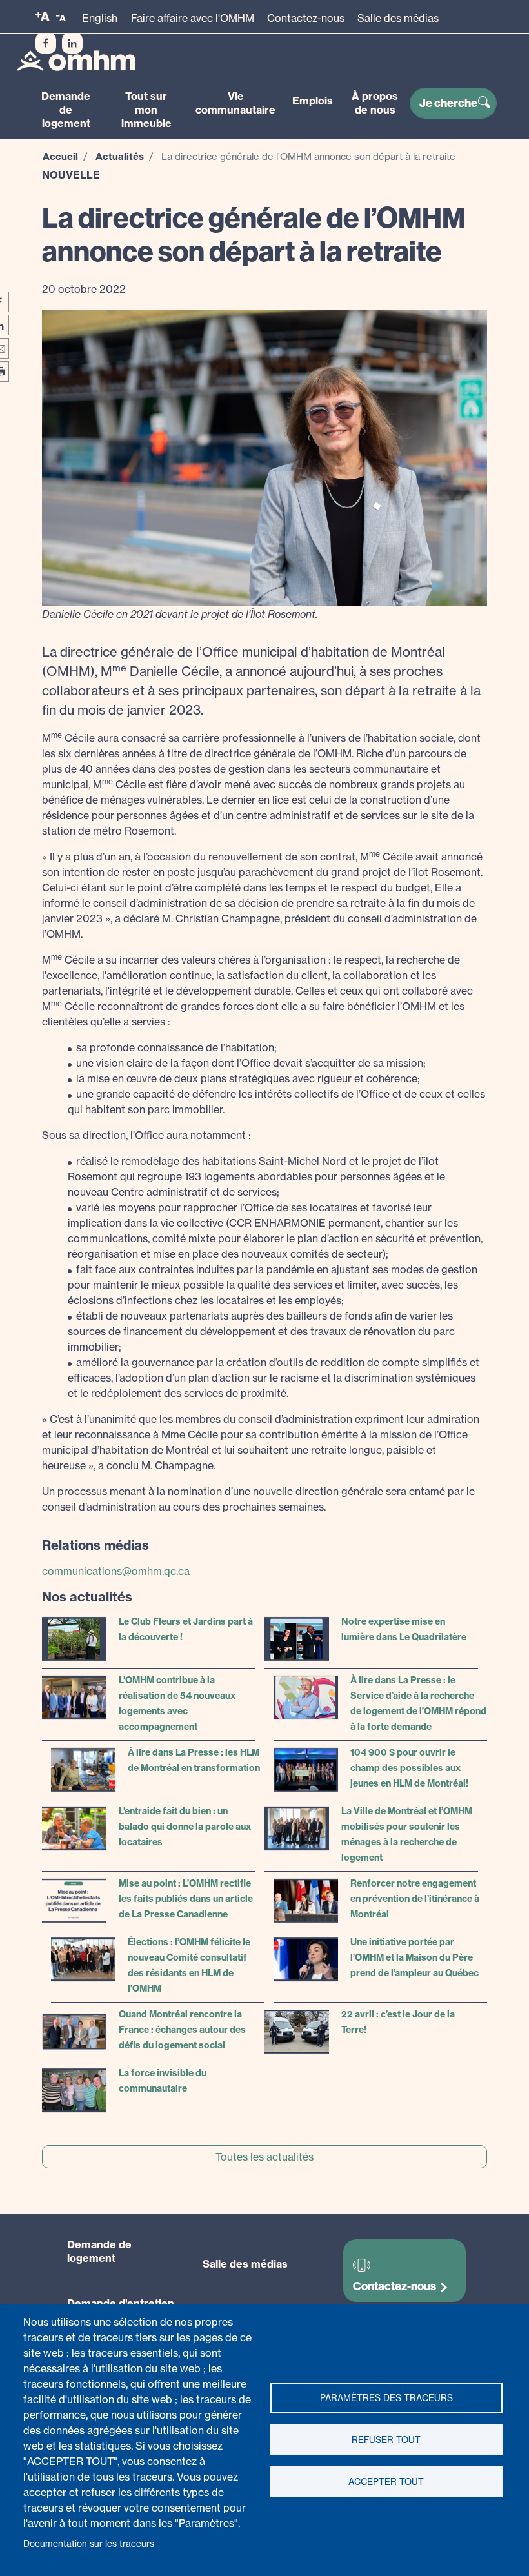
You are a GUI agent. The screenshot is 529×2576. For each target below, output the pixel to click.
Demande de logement (66, 110)
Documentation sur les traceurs (89, 2544)
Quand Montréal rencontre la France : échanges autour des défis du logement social (182, 2030)
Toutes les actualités (264, 2157)
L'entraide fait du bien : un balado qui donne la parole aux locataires (185, 1827)
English (100, 18)
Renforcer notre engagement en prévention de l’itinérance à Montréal (415, 1899)
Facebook (46, 43)
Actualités (120, 156)
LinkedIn (72, 43)
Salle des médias (398, 18)
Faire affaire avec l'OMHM (193, 18)
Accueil (60, 156)
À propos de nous (375, 103)
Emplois (313, 101)
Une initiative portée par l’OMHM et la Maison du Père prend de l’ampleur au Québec (414, 1957)
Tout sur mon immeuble (146, 110)
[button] (264, 457)
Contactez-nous (306, 18)
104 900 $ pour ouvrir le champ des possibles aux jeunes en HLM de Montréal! (409, 1768)
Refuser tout (386, 2440)
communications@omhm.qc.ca (116, 1571)
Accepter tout (386, 2482)
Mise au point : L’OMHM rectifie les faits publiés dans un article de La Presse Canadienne (186, 1899)
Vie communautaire (235, 103)
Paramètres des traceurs (386, 2398)
